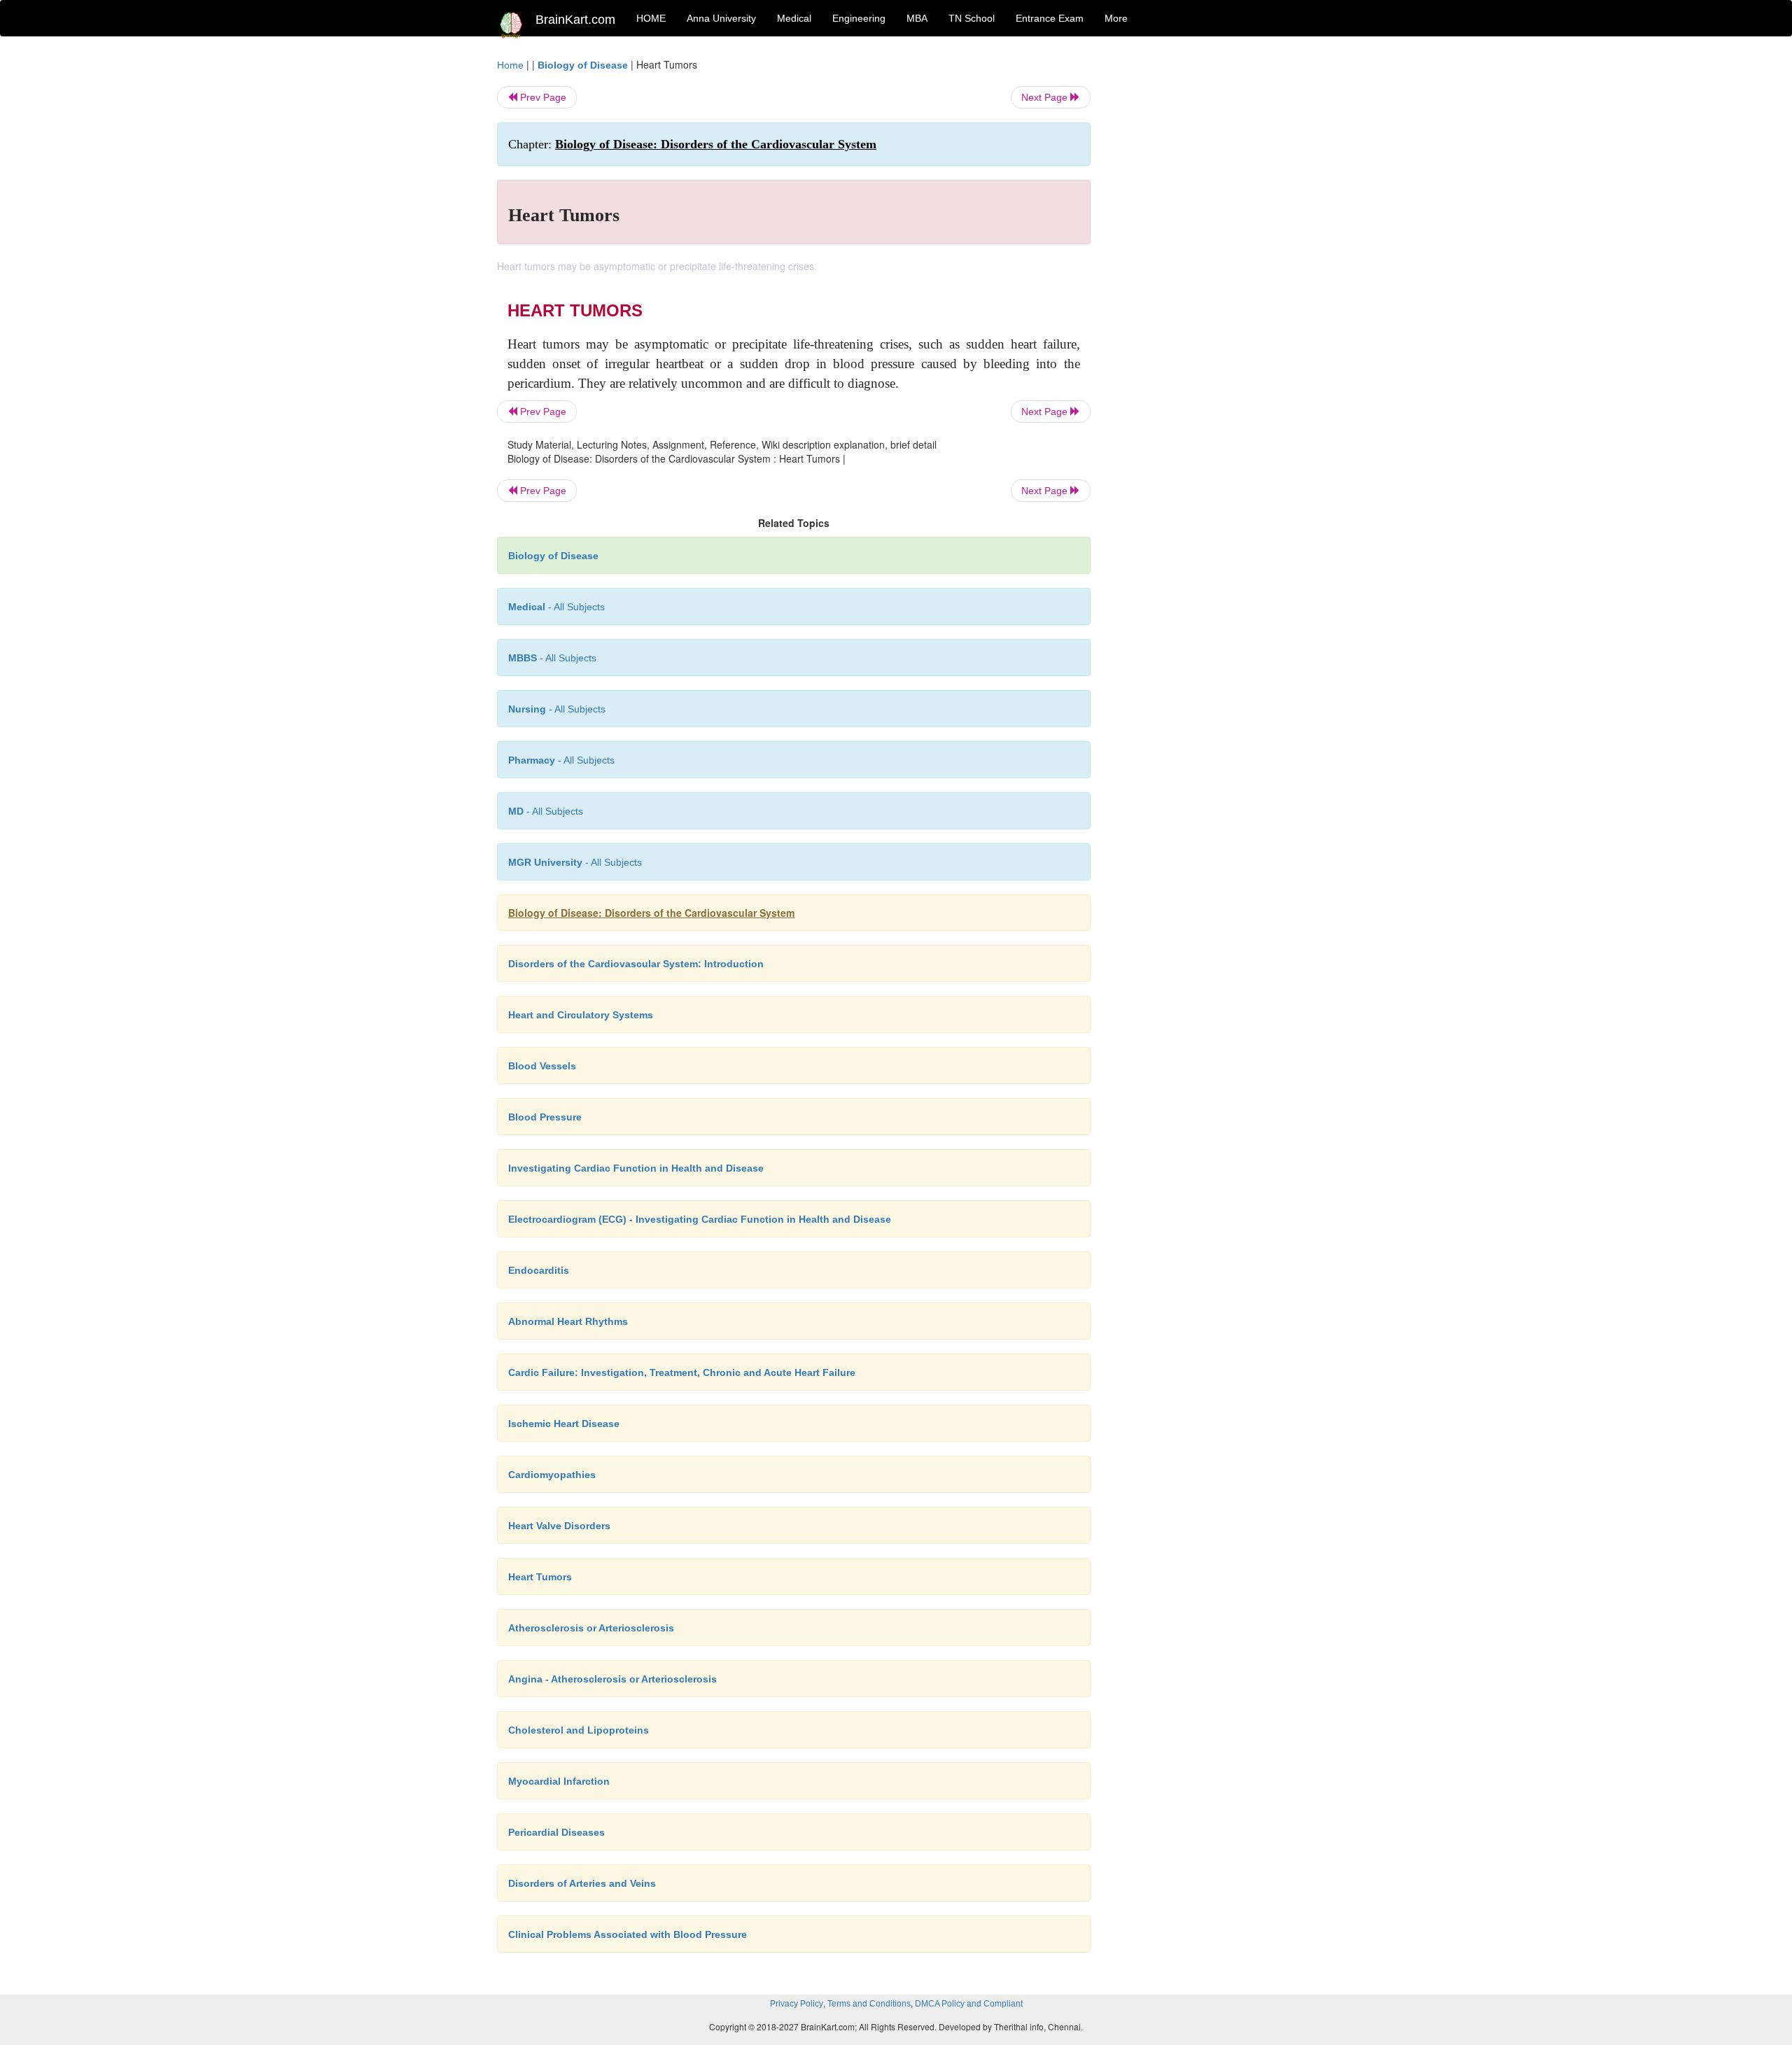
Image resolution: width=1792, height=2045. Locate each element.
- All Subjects (556, 607)
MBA (917, 18)
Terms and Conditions (869, 2004)
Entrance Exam (1050, 18)
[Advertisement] (1204, 267)
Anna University (721, 18)
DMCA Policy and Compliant (969, 2004)
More (1116, 18)
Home (510, 65)
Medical (794, 18)
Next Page (1046, 97)
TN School (972, 18)
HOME (651, 18)
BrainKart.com (575, 20)
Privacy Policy (797, 2004)
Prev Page (542, 97)
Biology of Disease (583, 65)
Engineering (859, 18)
